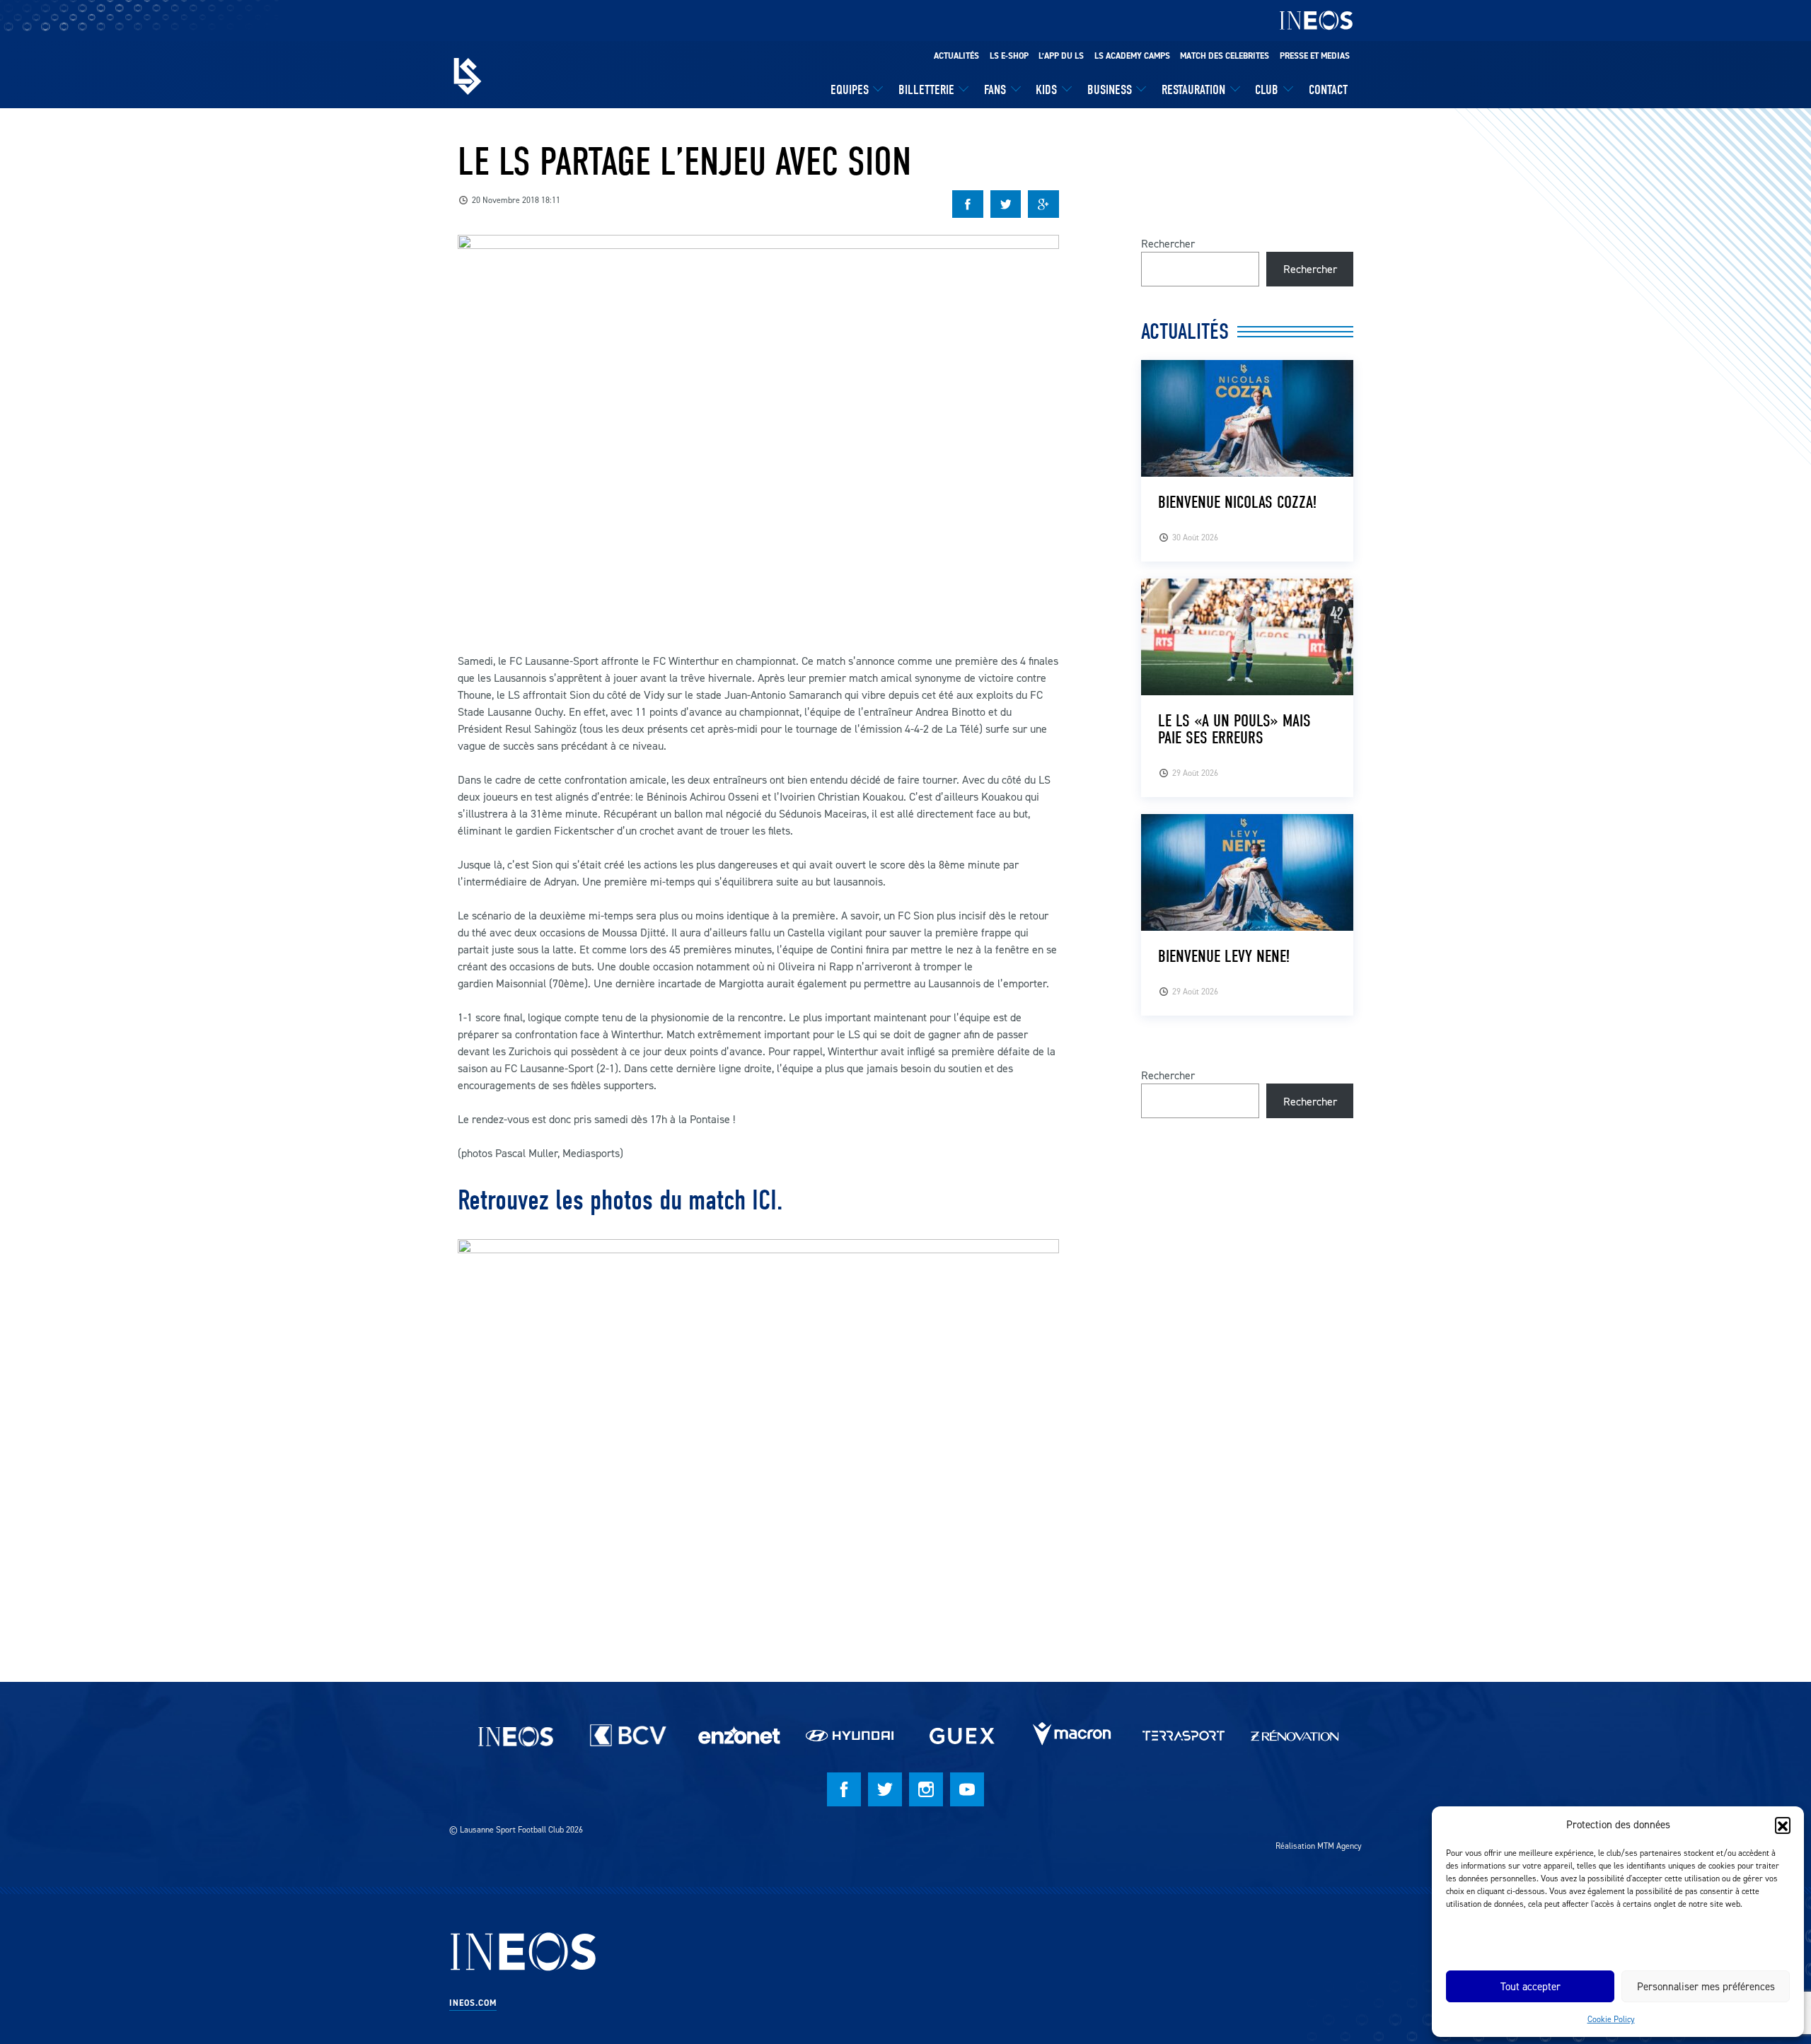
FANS (995, 90)
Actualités (956, 56)
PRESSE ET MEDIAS (1315, 56)
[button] (1783, 1825)
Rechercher (1168, 243)
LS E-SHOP (1009, 56)
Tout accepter (1531, 1986)
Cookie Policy (1611, 2019)
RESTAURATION (1193, 90)
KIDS (1046, 90)
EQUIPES (850, 90)
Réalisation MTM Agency (1319, 1846)
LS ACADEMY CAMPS (1132, 56)
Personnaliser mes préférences (1706, 1986)
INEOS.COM (473, 2003)
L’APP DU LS (1061, 56)
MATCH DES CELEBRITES (1225, 56)
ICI (764, 1200)
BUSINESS (1110, 90)
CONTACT (1328, 90)
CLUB (1267, 90)
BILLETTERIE (926, 90)
